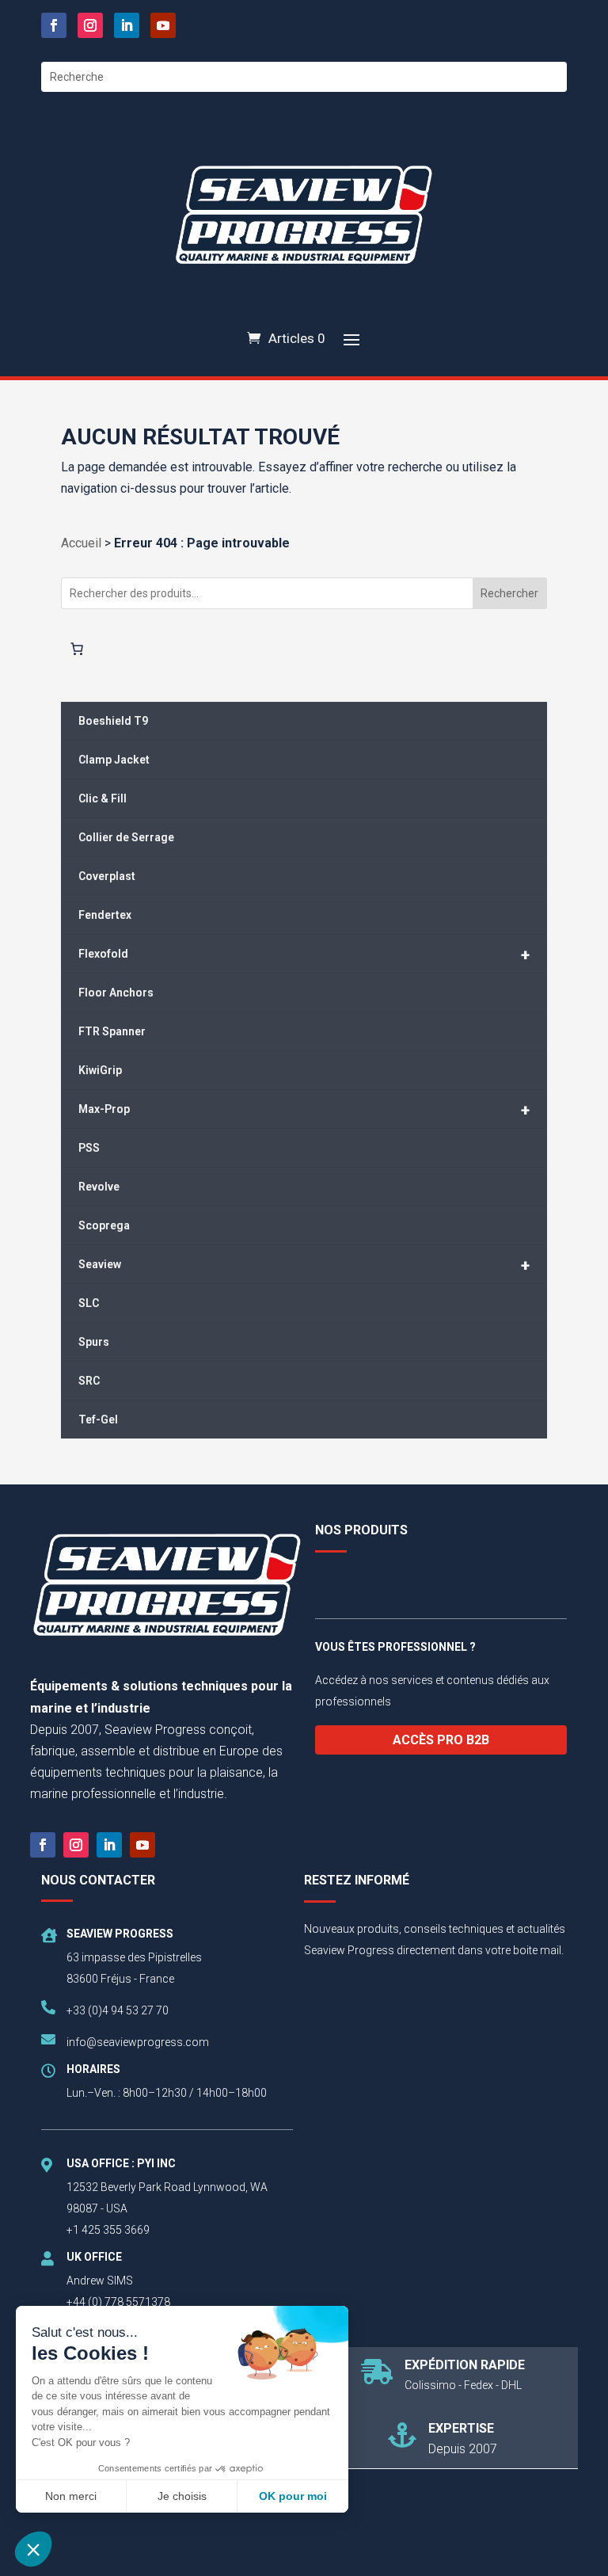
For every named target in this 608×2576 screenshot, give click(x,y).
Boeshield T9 (113, 721)
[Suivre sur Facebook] (54, 25)
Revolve (99, 1187)
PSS (89, 1148)
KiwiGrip (100, 1070)
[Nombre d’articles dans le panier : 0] (77, 649)
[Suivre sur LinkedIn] (127, 25)
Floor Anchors (116, 993)
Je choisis (182, 2496)
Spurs (94, 1342)
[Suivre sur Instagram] (90, 25)
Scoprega (104, 1225)
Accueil (81, 543)
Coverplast (107, 876)
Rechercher (509, 593)
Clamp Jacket (114, 760)
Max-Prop (304, 1110)
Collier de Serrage (126, 837)
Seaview (304, 1265)
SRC (89, 1381)
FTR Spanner (112, 1031)
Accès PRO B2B (441, 1740)
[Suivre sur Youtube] (163, 25)
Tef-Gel (98, 1419)
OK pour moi (293, 2496)
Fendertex (105, 915)
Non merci (71, 2496)
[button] (33, 2549)
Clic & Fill (103, 798)
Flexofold (304, 955)
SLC (89, 1303)
